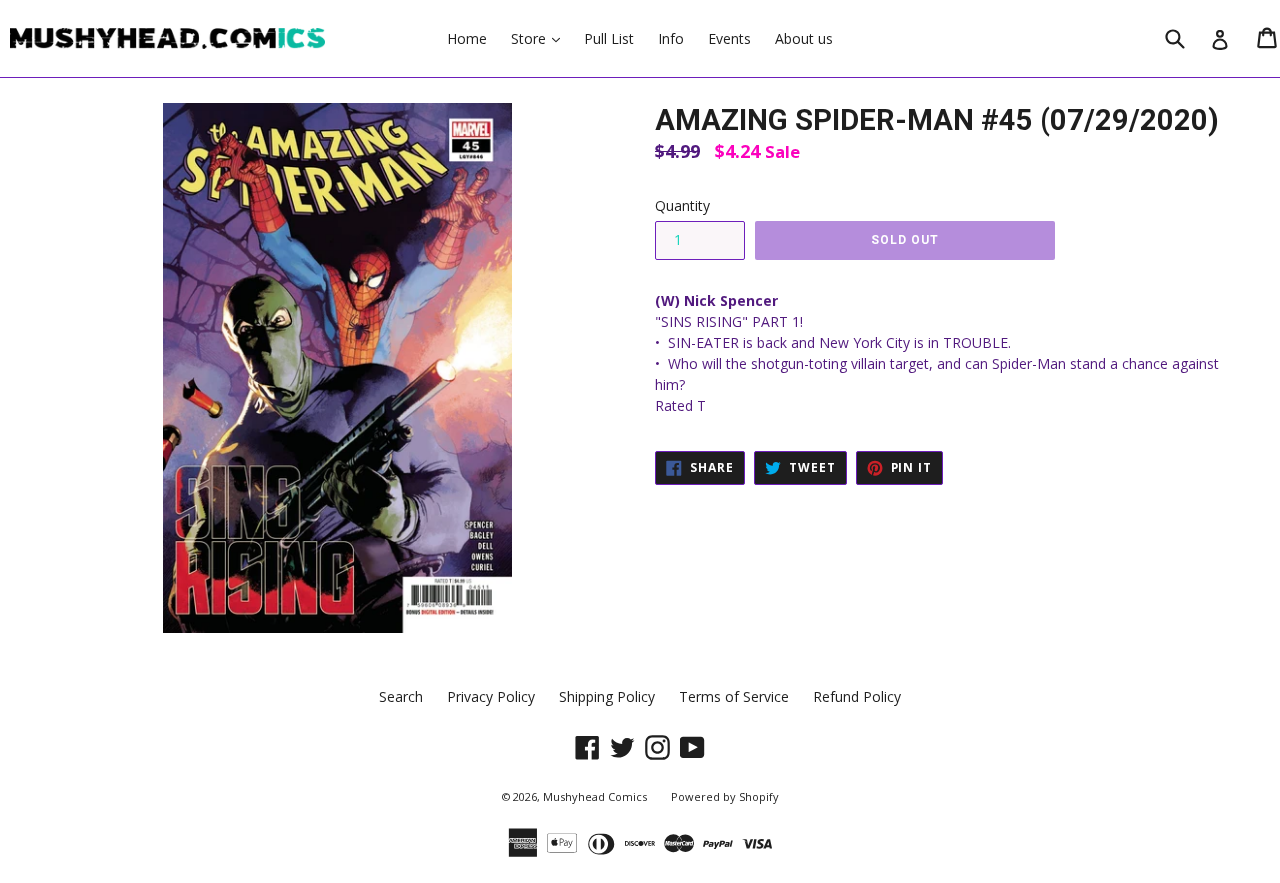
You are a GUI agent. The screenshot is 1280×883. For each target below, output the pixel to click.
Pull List (609, 38)
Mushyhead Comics (595, 796)
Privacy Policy (491, 696)
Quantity (682, 205)
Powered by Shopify (725, 796)
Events (729, 38)
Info (671, 38)
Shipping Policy (607, 696)
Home (467, 38)
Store (540, 38)
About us (804, 38)
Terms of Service (734, 696)
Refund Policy (857, 696)
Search (401, 696)
